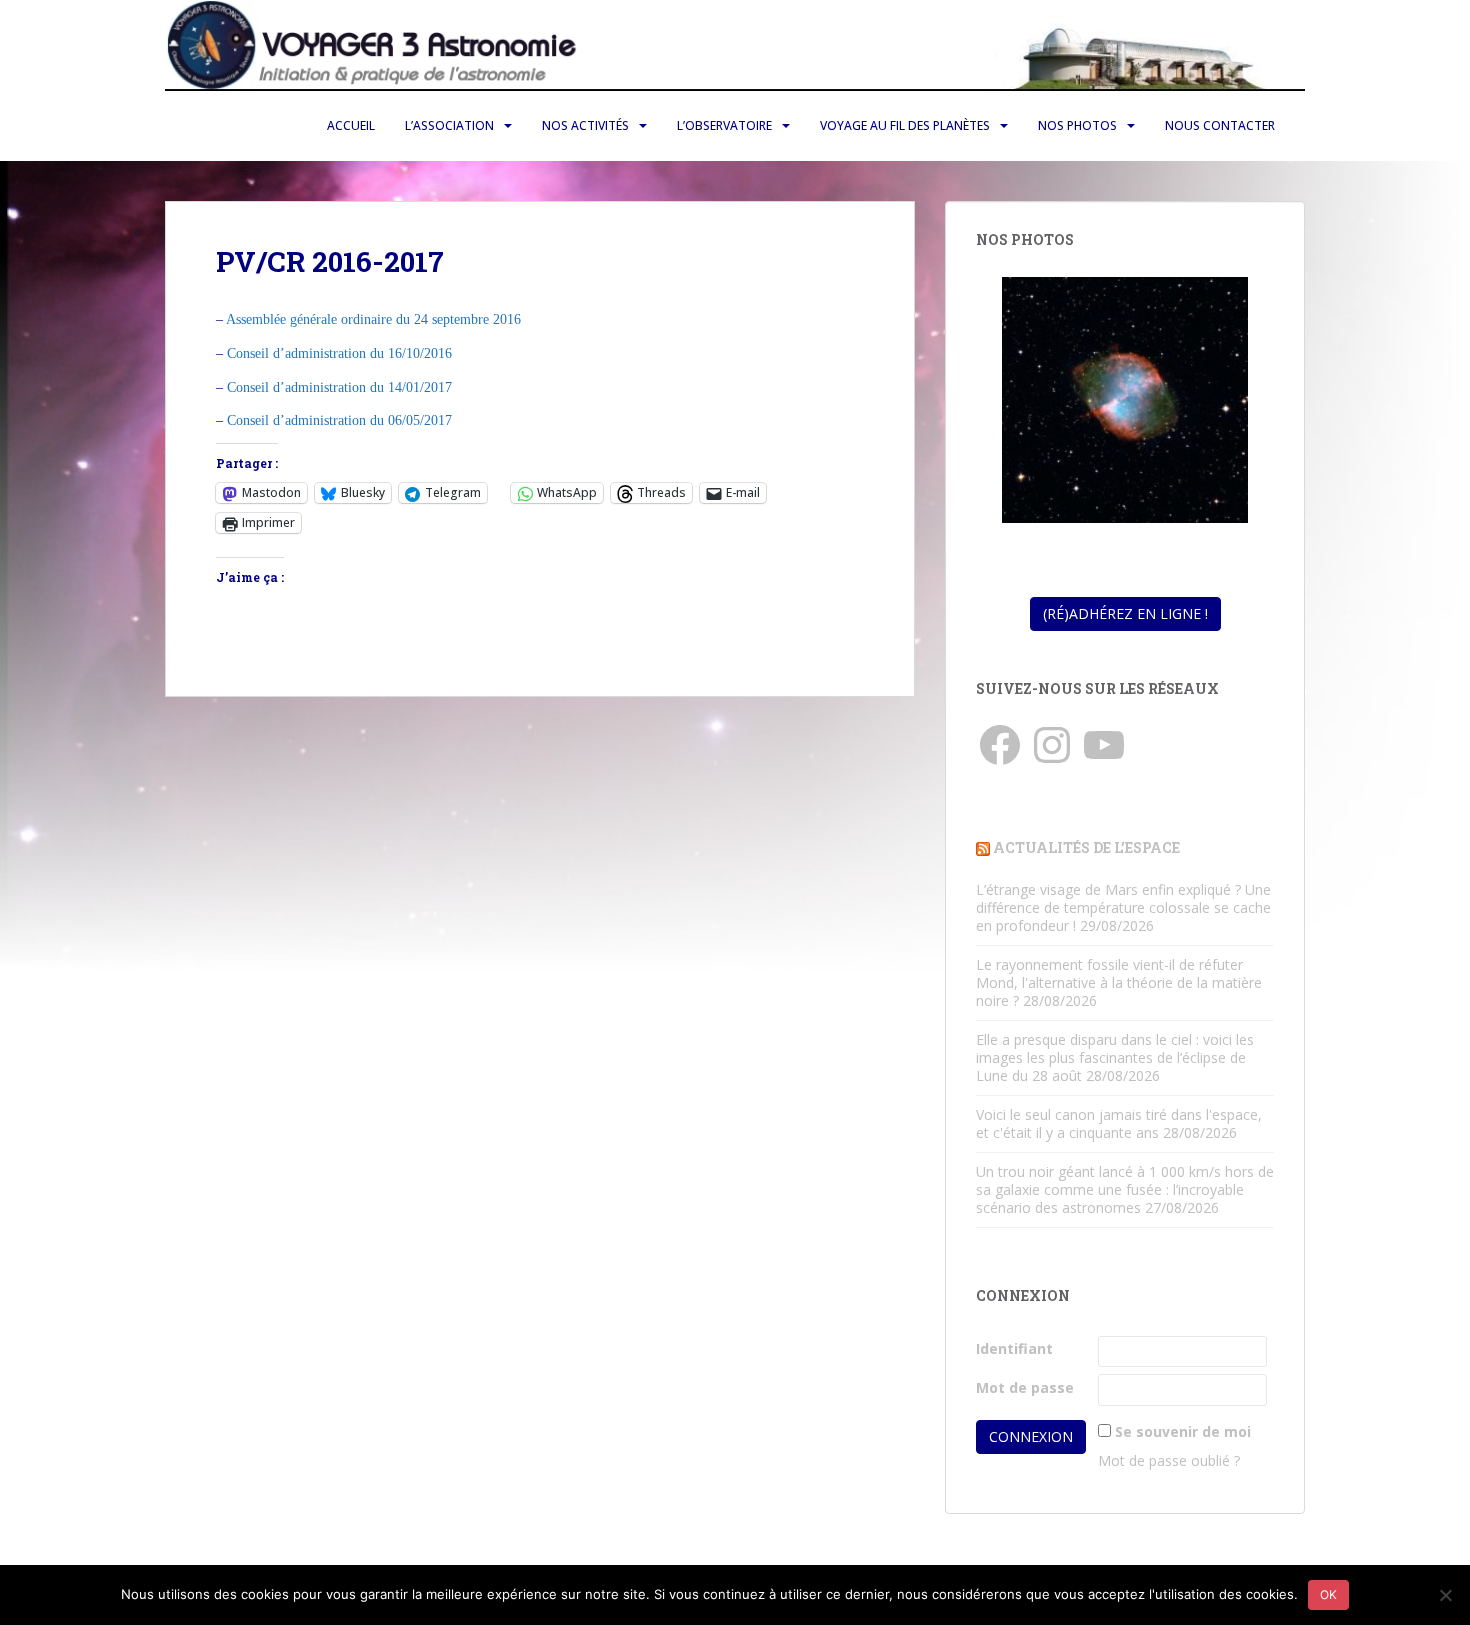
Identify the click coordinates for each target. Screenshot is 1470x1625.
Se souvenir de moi (1183, 1431)
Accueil (351, 125)
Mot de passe (1025, 1387)
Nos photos (1077, 125)
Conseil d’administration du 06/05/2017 (339, 420)
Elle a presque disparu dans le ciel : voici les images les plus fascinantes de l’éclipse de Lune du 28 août (1115, 1057)
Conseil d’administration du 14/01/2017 (339, 387)
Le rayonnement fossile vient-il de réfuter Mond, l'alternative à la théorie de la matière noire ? (1119, 982)
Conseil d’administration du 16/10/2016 (339, 353)
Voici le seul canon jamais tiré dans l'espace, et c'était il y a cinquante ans (1119, 1123)
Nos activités (585, 125)
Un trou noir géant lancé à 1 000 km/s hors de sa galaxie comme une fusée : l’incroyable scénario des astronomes (1125, 1189)
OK (1328, 1594)
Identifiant (1014, 1348)
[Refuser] (1445, 1595)
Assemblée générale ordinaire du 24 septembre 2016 (373, 319)
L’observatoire (724, 125)
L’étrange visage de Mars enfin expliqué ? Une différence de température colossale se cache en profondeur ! (1123, 907)
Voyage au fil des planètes (905, 125)
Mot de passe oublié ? (1169, 1460)
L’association (449, 125)
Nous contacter (1220, 125)
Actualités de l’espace (1086, 847)
